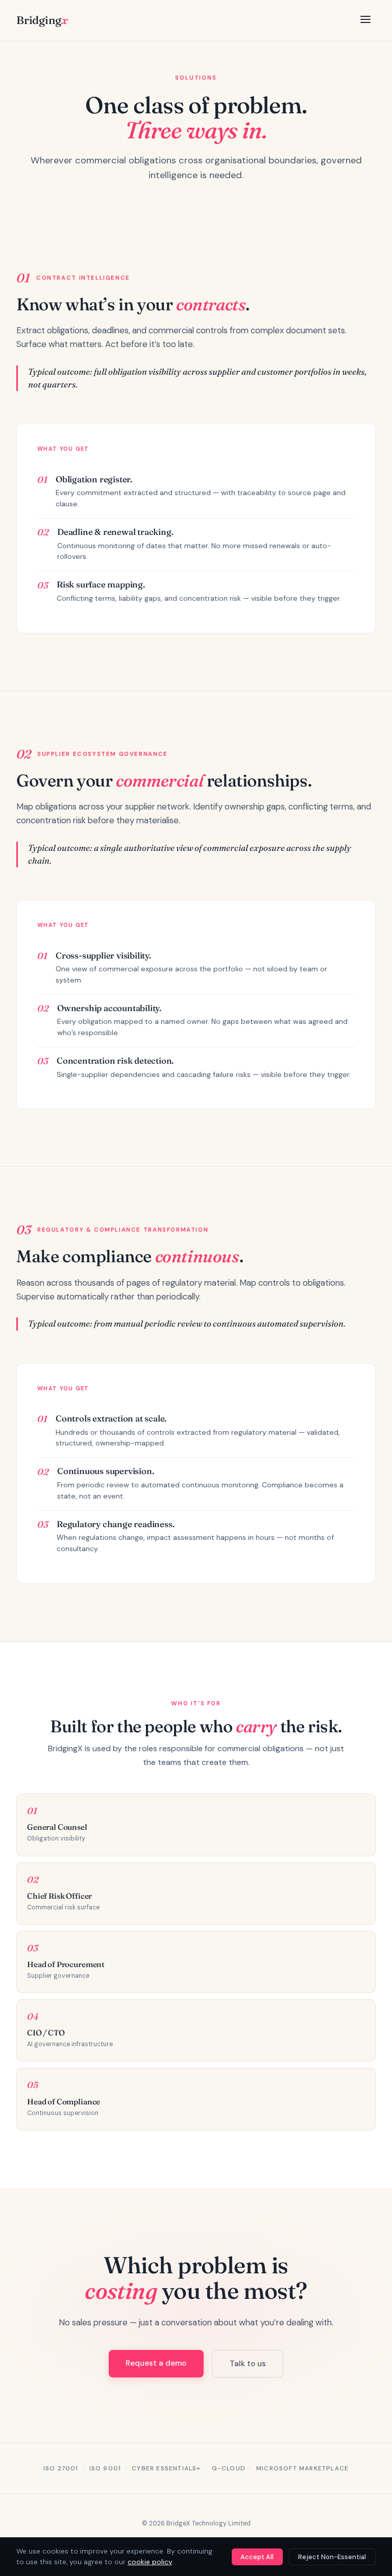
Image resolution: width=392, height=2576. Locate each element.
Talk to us (248, 2364)
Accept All (257, 2557)
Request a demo (156, 2363)
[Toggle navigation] (365, 20)
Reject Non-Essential (332, 2557)
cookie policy (150, 2562)
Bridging (42, 20)
